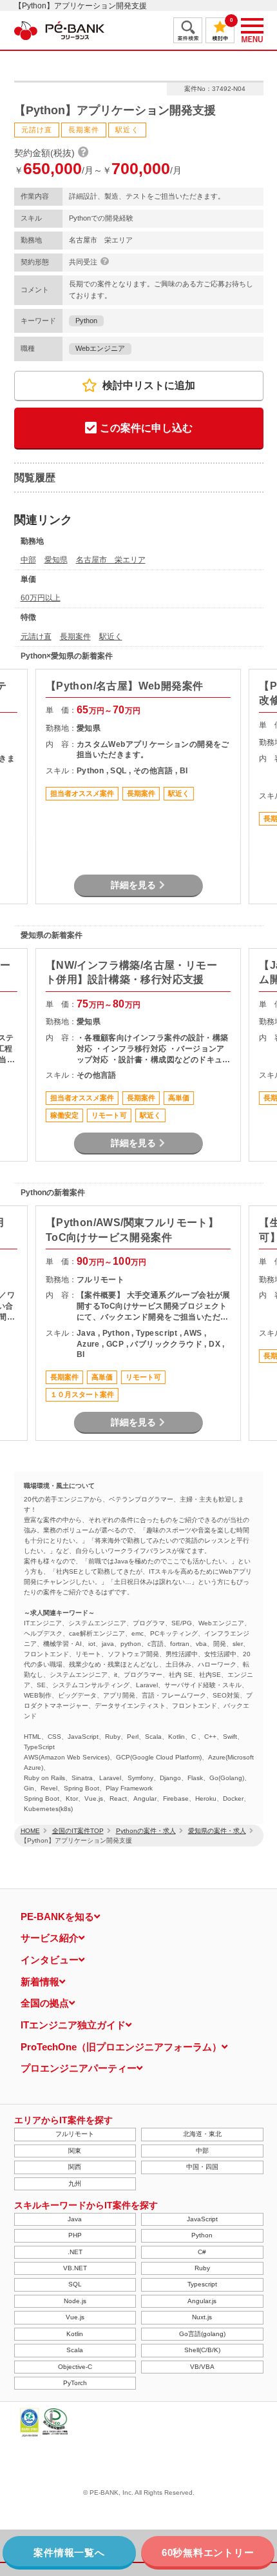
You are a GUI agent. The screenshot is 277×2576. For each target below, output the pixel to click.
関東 (75, 2151)
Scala (75, 2350)
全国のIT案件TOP (78, 1831)
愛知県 (56, 560)
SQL (75, 2284)
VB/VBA (202, 2367)
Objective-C (75, 2367)
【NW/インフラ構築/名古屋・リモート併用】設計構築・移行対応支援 (131, 972)
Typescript (202, 2284)
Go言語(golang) (202, 2334)
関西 (75, 2167)
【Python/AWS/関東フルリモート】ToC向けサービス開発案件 (132, 1230)
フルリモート (75, 2134)
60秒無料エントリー (208, 2552)
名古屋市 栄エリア (111, 560)
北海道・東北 (202, 2134)
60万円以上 (41, 598)
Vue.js (75, 2317)
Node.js (75, 2301)
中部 (28, 560)
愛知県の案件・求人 (217, 1831)
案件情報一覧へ (69, 2552)
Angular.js (202, 2301)
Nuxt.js (202, 2317)
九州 (75, 2184)
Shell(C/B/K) (202, 2350)
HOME (30, 1831)
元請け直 (36, 637)
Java (75, 2219)
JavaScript (202, 2219)
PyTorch (75, 2383)
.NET (75, 2252)
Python (86, 321)
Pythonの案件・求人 (146, 1831)
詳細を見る (133, 885)
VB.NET (75, 2268)
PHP (75, 2235)
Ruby (202, 2268)
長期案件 (75, 637)
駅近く (111, 637)
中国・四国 (202, 2167)
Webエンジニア (100, 348)
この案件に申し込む (146, 428)
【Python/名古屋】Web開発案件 (125, 686)
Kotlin (75, 2334)
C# (202, 2252)
